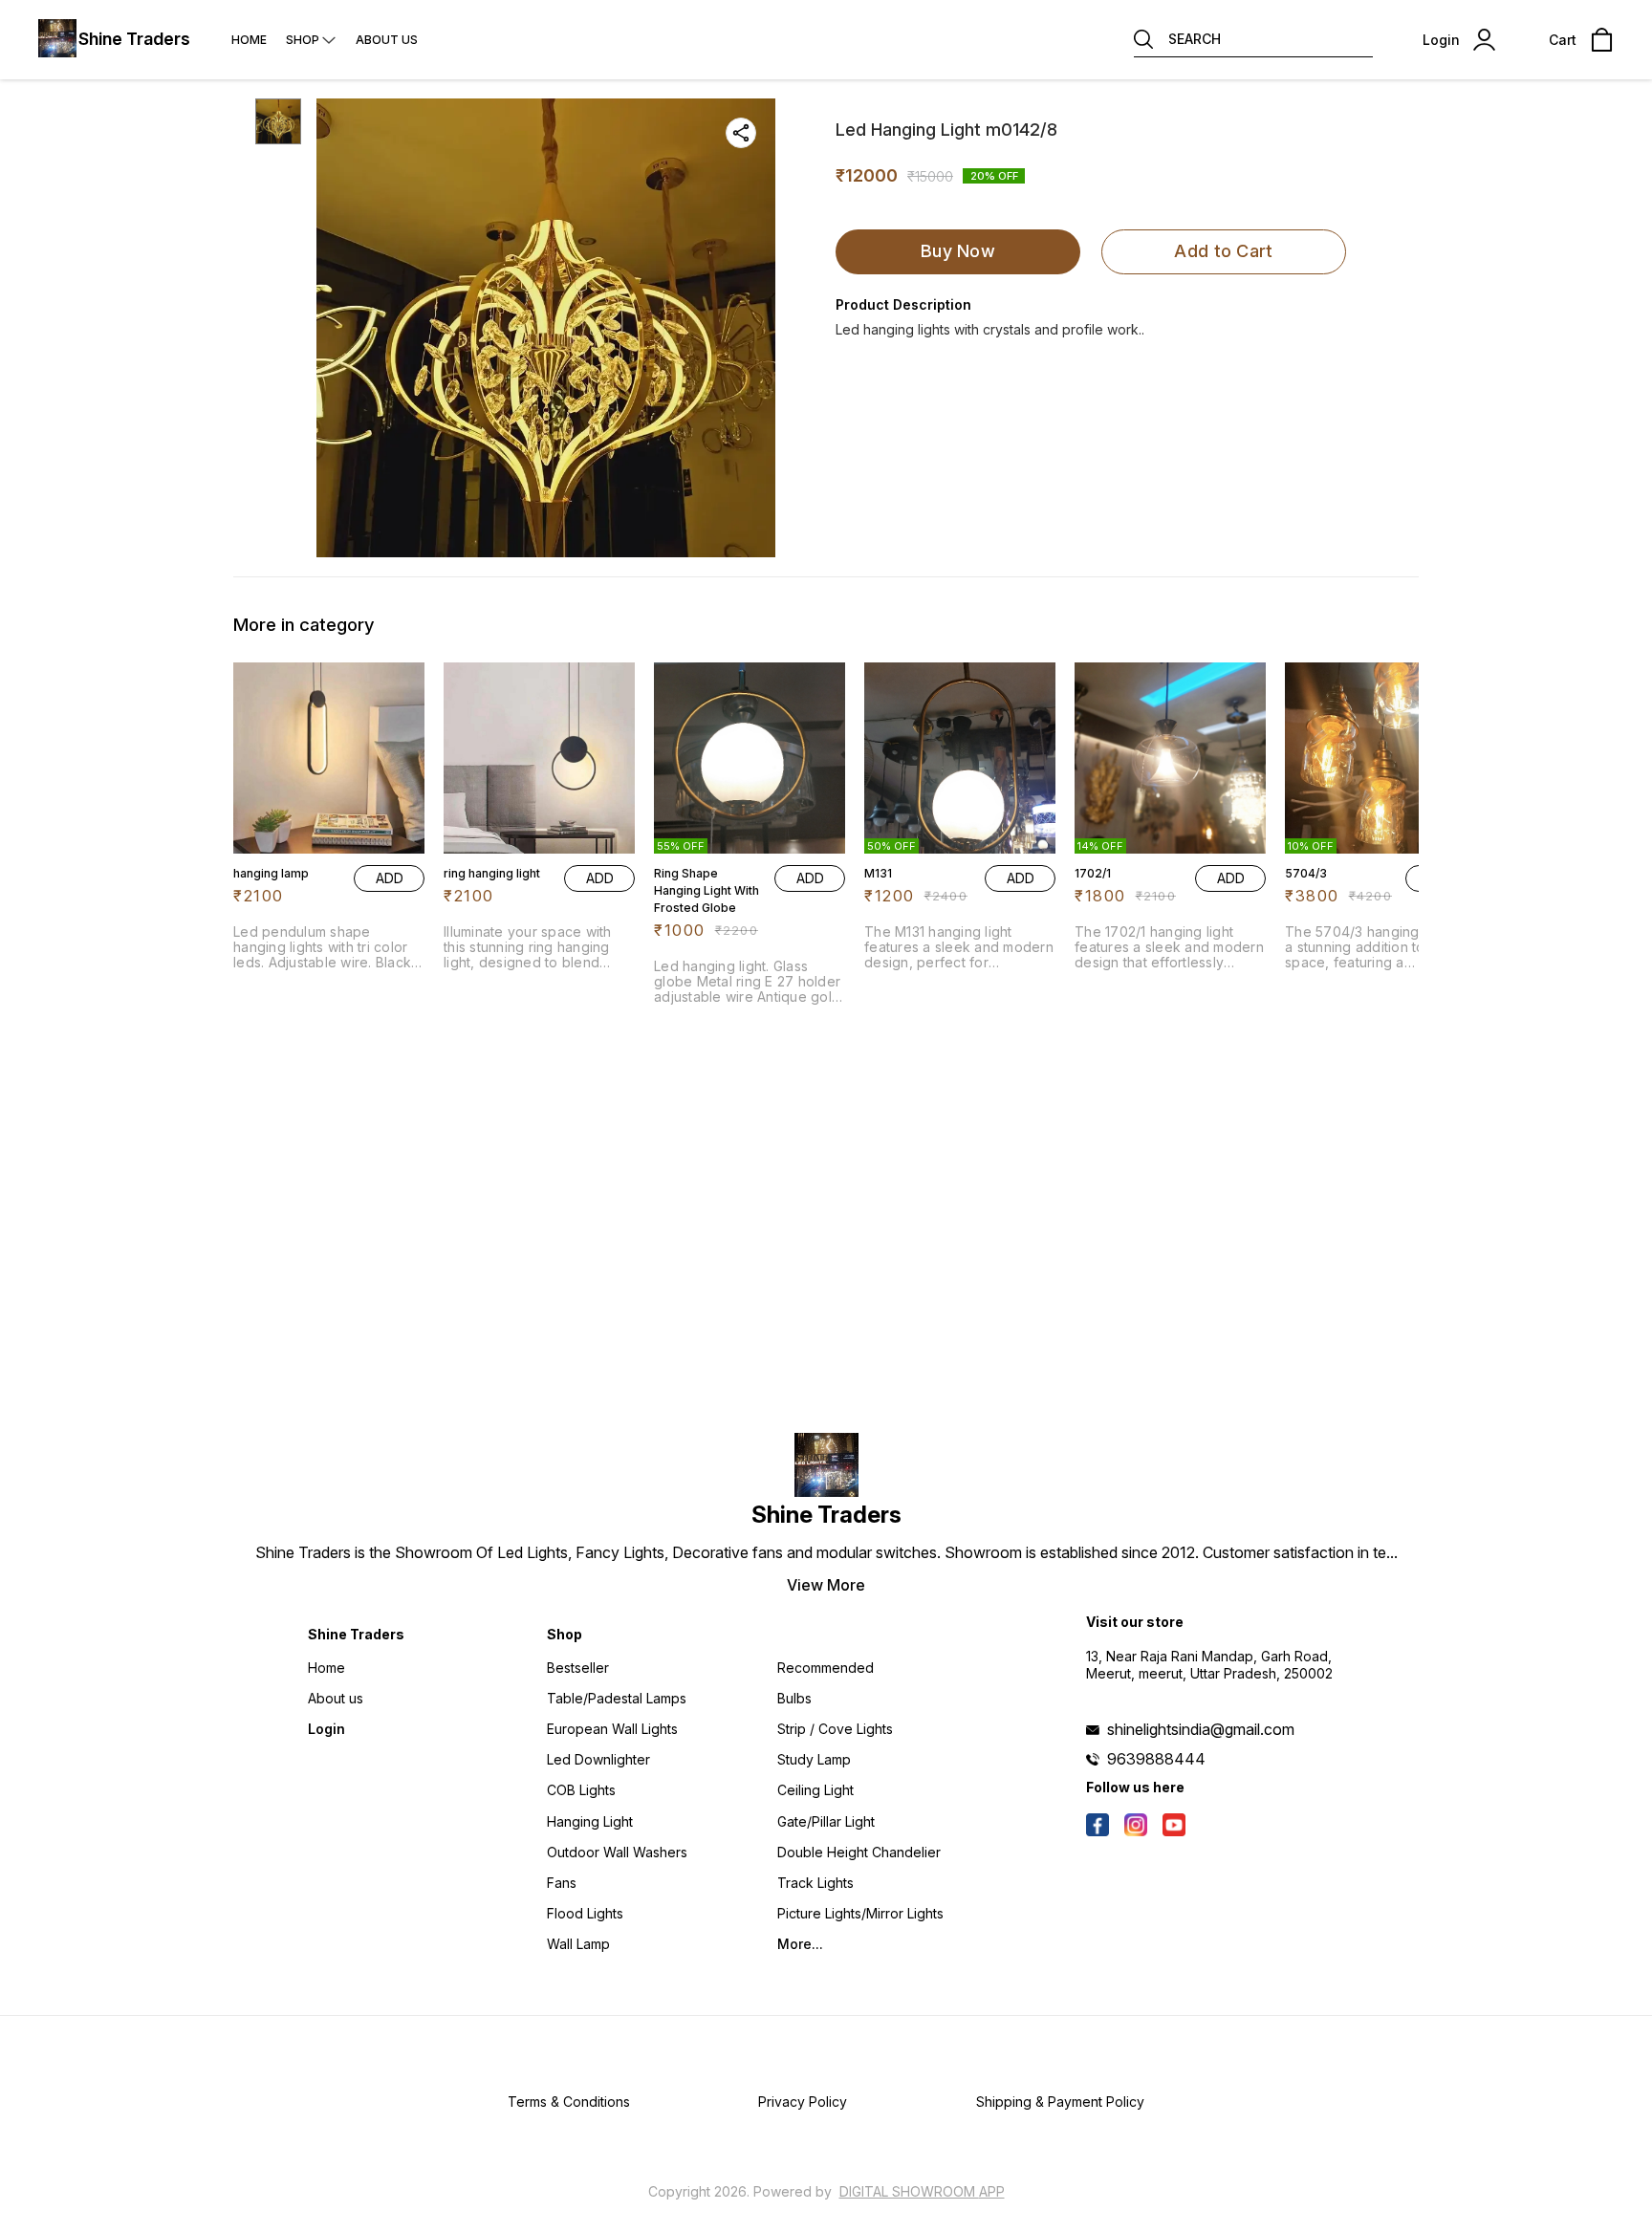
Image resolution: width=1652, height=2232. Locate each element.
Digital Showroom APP (922, 2191)
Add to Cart (1223, 251)
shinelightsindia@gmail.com (1201, 1729)
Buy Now (958, 251)
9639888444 (1156, 1759)
